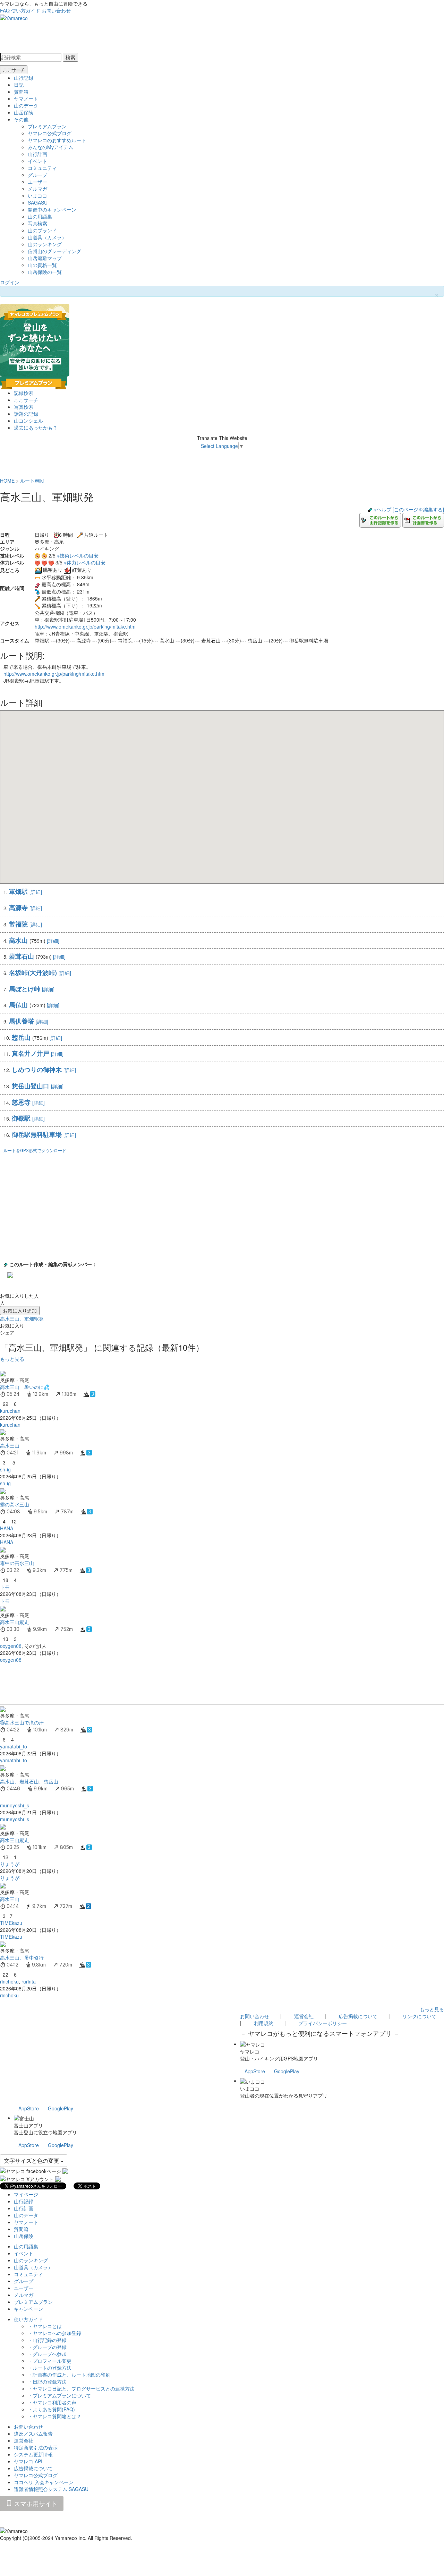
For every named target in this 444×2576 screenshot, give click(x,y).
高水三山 (10, 1445)
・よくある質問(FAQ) (51, 2409)
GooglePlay (287, 2071)
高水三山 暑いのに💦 (25, 1387)
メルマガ (37, 189)
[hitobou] (10, 1274)
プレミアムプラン (47, 126)
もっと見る (12, 1359)
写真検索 (37, 223)
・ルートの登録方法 (50, 2368)
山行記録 (24, 78)
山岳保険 (24, 112)
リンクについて (419, 2016)
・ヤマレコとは (45, 2326)
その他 (21, 119)
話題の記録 (26, 414)
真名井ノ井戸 (31, 1053)
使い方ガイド (26, 10)
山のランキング (45, 244)
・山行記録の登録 (47, 2340)
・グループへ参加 (47, 2354)
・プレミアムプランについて (59, 2395)
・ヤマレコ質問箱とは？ (54, 2416)
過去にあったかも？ (36, 427)
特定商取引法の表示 (36, 2447)
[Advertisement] (208, 1684)
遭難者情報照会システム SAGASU (51, 2489)
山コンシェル (28, 421)
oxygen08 (11, 1646)
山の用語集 (40, 216)
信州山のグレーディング (54, 251)
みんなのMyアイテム (50, 147)
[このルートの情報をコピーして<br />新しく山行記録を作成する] (380, 519)
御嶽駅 (21, 1118)
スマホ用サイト (35, 2503)
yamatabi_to (14, 1746)
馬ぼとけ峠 (25, 989)
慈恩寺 (21, 1102)
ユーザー (37, 182)
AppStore (255, 2071)
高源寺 (18, 908)
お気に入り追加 (20, 1311)
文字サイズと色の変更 (32, 2160)
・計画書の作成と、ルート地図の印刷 (69, 2375)
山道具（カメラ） (47, 237)
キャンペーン (28, 2309)
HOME (7, 481)
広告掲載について (358, 2016)
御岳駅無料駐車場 (37, 1134)
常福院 (18, 924)
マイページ (26, 2194)
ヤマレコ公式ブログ (50, 133)
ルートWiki (32, 481)
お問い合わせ (56, 10)
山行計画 (37, 154)
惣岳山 (21, 1037)
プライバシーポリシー (323, 2023)
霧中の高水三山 (17, 1563)
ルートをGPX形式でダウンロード (35, 1150)
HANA (7, 1528)
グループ (37, 175)
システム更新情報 (33, 2454)
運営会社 (304, 2016)
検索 (70, 57)
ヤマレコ (250, 2051)
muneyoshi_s (15, 1805)
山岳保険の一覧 (45, 272)
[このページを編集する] (418, 509)
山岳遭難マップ (45, 258)
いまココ (37, 196)
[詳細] (36, 892)
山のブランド (42, 230)
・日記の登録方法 (47, 2381)
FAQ (5, 10)
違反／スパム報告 (33, 2434)
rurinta (29, 1981)
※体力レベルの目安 (85, 562)
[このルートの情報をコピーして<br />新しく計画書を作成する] (423, 519)
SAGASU (38, 202)
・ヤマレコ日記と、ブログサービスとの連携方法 (81, 2388)
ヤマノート (26, 98)
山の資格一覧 (42, 265)
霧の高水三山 (15, 1504)
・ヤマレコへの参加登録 (54, 2333)
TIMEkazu (11, 1923)
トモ (5, 1587)
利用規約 (264, 2023)
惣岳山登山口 (31, 1086)
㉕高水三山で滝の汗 (22, 1722)
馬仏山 (18, 1005)
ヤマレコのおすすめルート (57, 140)
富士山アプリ (28, 2125)
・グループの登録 (47, 2347)
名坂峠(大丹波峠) (33, 973)
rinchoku (9, 1981)
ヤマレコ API (28, 2461)
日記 (19, 85)
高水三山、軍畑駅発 (22, 1319)
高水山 (18, 940)
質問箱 (21, 92)
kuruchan (10, 1411)
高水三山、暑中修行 (22, 1957)
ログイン (10, 282)
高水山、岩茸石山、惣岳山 (29, 1781)
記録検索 (24, 393)
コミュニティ (42, 168)
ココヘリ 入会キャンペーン (44, 2482)
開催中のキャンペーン (52, 209)
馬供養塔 (22, 1021)
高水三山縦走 (15, 1622)
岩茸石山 (22, 956)
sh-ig (5, 1469)
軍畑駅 (18, 891)
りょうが (10, 1864)
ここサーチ (14, 70)
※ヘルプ (383, 509)
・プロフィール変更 (50, 2361)
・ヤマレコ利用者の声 (52, 2402)
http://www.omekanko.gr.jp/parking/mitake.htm (85, 626)
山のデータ (26, 105)
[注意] (7, 595)
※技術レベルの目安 (78, 555)
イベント (37, 161)
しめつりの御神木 (37, 1070)
